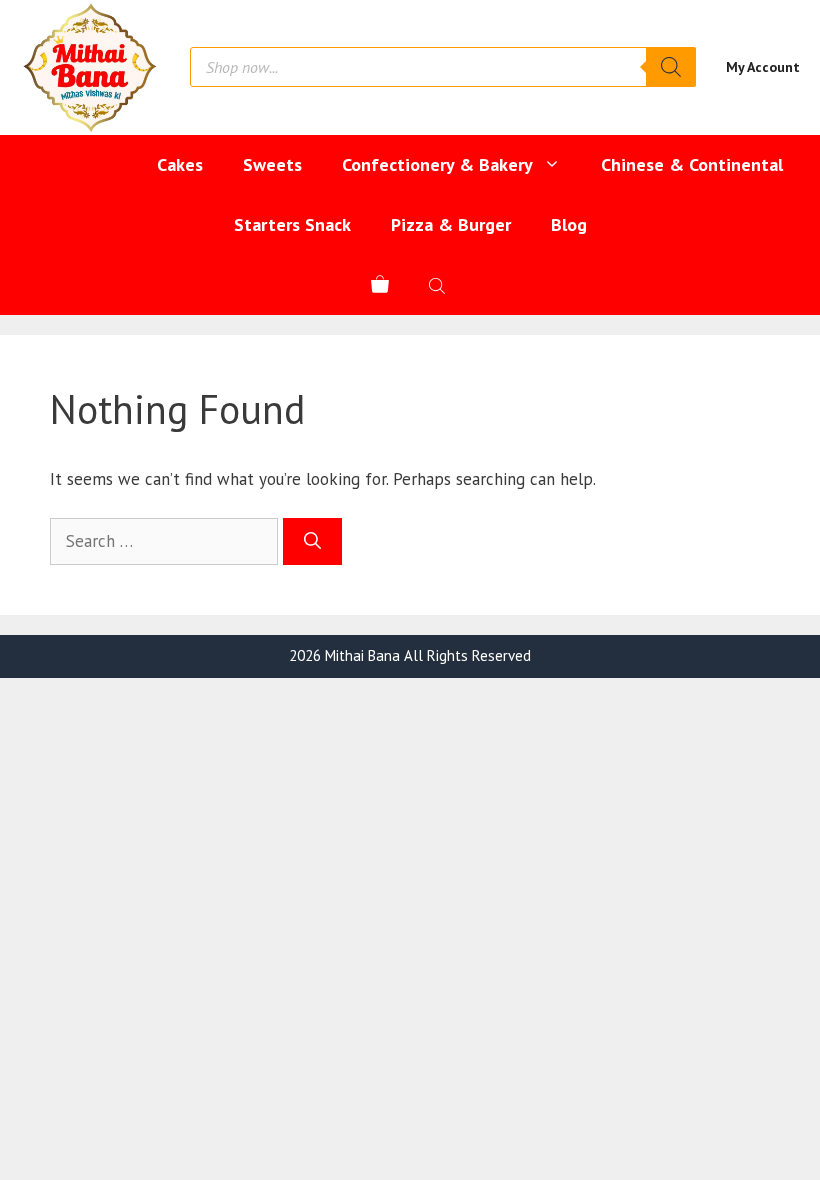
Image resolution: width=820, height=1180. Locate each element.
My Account (763, 67)
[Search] (671, 67)
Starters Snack (292, 224)
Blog (569, 224)
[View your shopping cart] (380, 285)
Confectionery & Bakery (437, 164)
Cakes (180, 164)
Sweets (272, 164)
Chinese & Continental (692, 164)
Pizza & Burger (451, 224)
